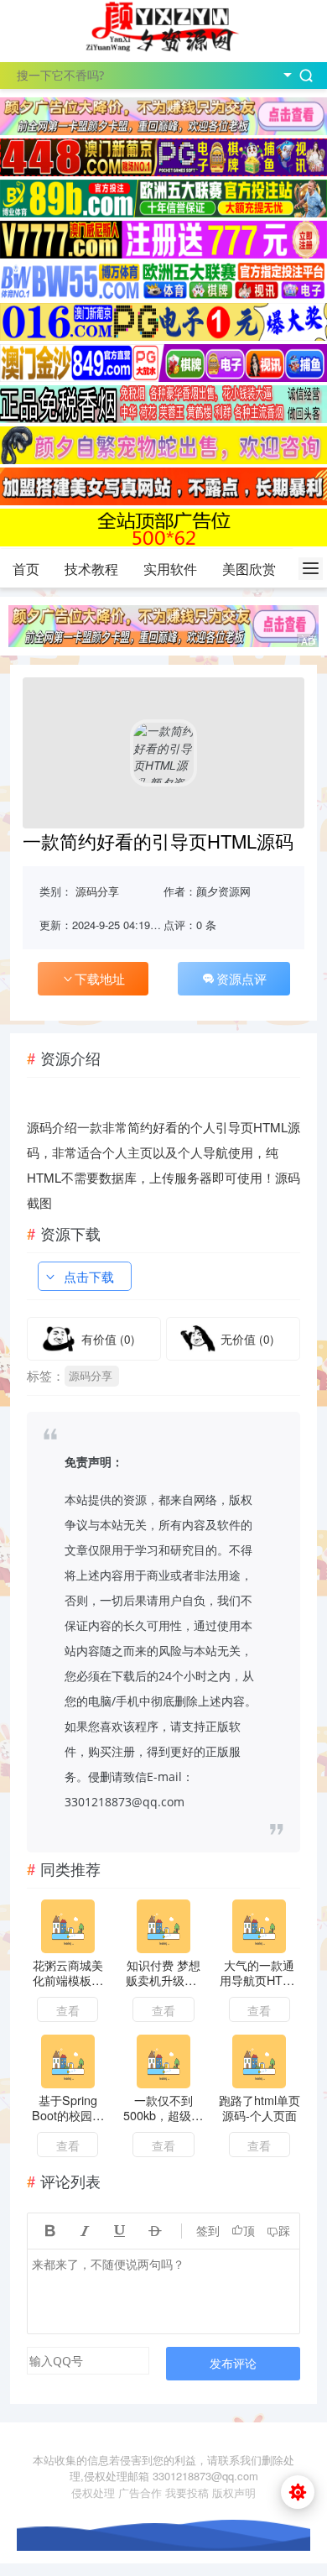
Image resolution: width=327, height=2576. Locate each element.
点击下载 (89, 1276)
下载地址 (100, 978)
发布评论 (233, 2363)
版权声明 (234, 2492)
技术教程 (91, 569)
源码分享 (97, 891)
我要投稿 (187, 2492)
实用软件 (170, 569)
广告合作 (140, 2492)
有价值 (108, 1339)
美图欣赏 (249, 569)
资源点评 (241, 978)
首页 (26, 569)
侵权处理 (93, 2492)
